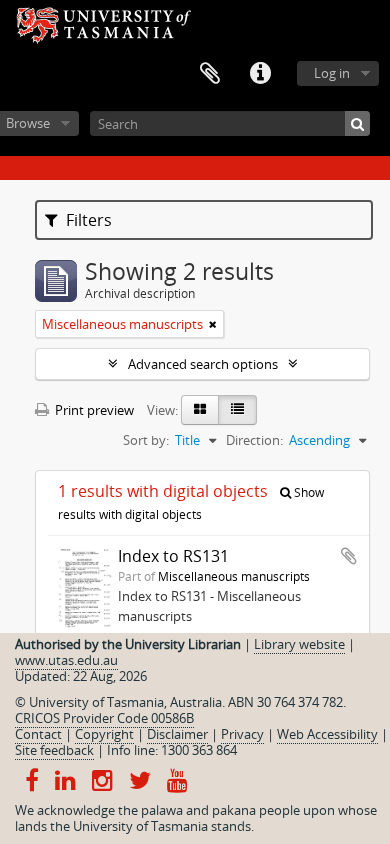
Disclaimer (177, 734)
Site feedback (54, 750)
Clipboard (210, 74)
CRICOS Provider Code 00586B (104, 718)
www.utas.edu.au (66, 660)
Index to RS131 (173, 556)
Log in (332, 73)
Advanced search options (203, 364)
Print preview (93, 410)
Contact (38, 734)
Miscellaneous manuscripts (234, 576)
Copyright (104, 734)
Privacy (242, 734)
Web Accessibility (327, 734)
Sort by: (146, 440)
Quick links (260, 74)
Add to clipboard (349, 556)
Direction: (254, 440)
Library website (299, 644)
